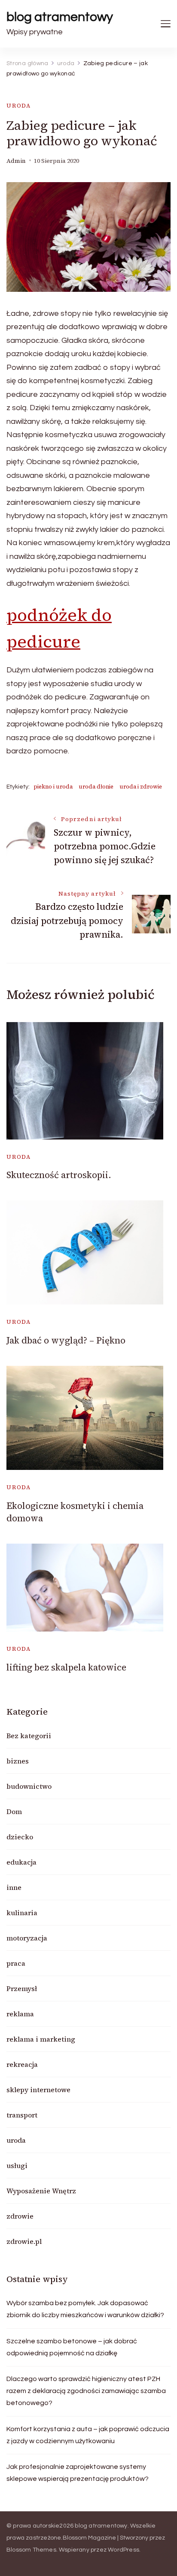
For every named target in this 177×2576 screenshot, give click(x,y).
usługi (17, 2165)
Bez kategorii (29, 1736)
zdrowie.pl (24, 2241)
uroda (19, 106)
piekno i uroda (53, 787)
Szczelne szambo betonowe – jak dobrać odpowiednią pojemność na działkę (72, 2347)
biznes (18, 1761)
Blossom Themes (31, 2550)
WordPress (124, 2550)
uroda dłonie (96, 787)
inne (14, 1887)
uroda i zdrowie (141, 787)
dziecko (20, 1837)
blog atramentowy (60, 17)
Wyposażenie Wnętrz (41, 2191)
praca (16, 1963)
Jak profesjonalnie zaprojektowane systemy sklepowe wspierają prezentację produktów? (78, 2473)
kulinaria (22, 1913)
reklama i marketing (41, 2039)
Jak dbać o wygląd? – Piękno (66, 1340)
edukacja (21, 1862)
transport (22, 2115)
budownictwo (29, 1786)
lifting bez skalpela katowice (66, 1667)
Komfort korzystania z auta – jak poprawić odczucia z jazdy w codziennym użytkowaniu (88, 2435)
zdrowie (20, 2216)
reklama (20, 2014)
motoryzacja (27, 1938)
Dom (14, 1811)
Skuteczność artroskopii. (59, 1175)
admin (16, 161)
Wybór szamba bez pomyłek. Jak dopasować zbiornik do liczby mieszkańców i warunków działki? (85, 2309)
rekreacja (22, 2064)
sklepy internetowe (38, 2090)
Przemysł (22, 1988)
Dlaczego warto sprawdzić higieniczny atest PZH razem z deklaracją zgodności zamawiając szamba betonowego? (86, 2391)
